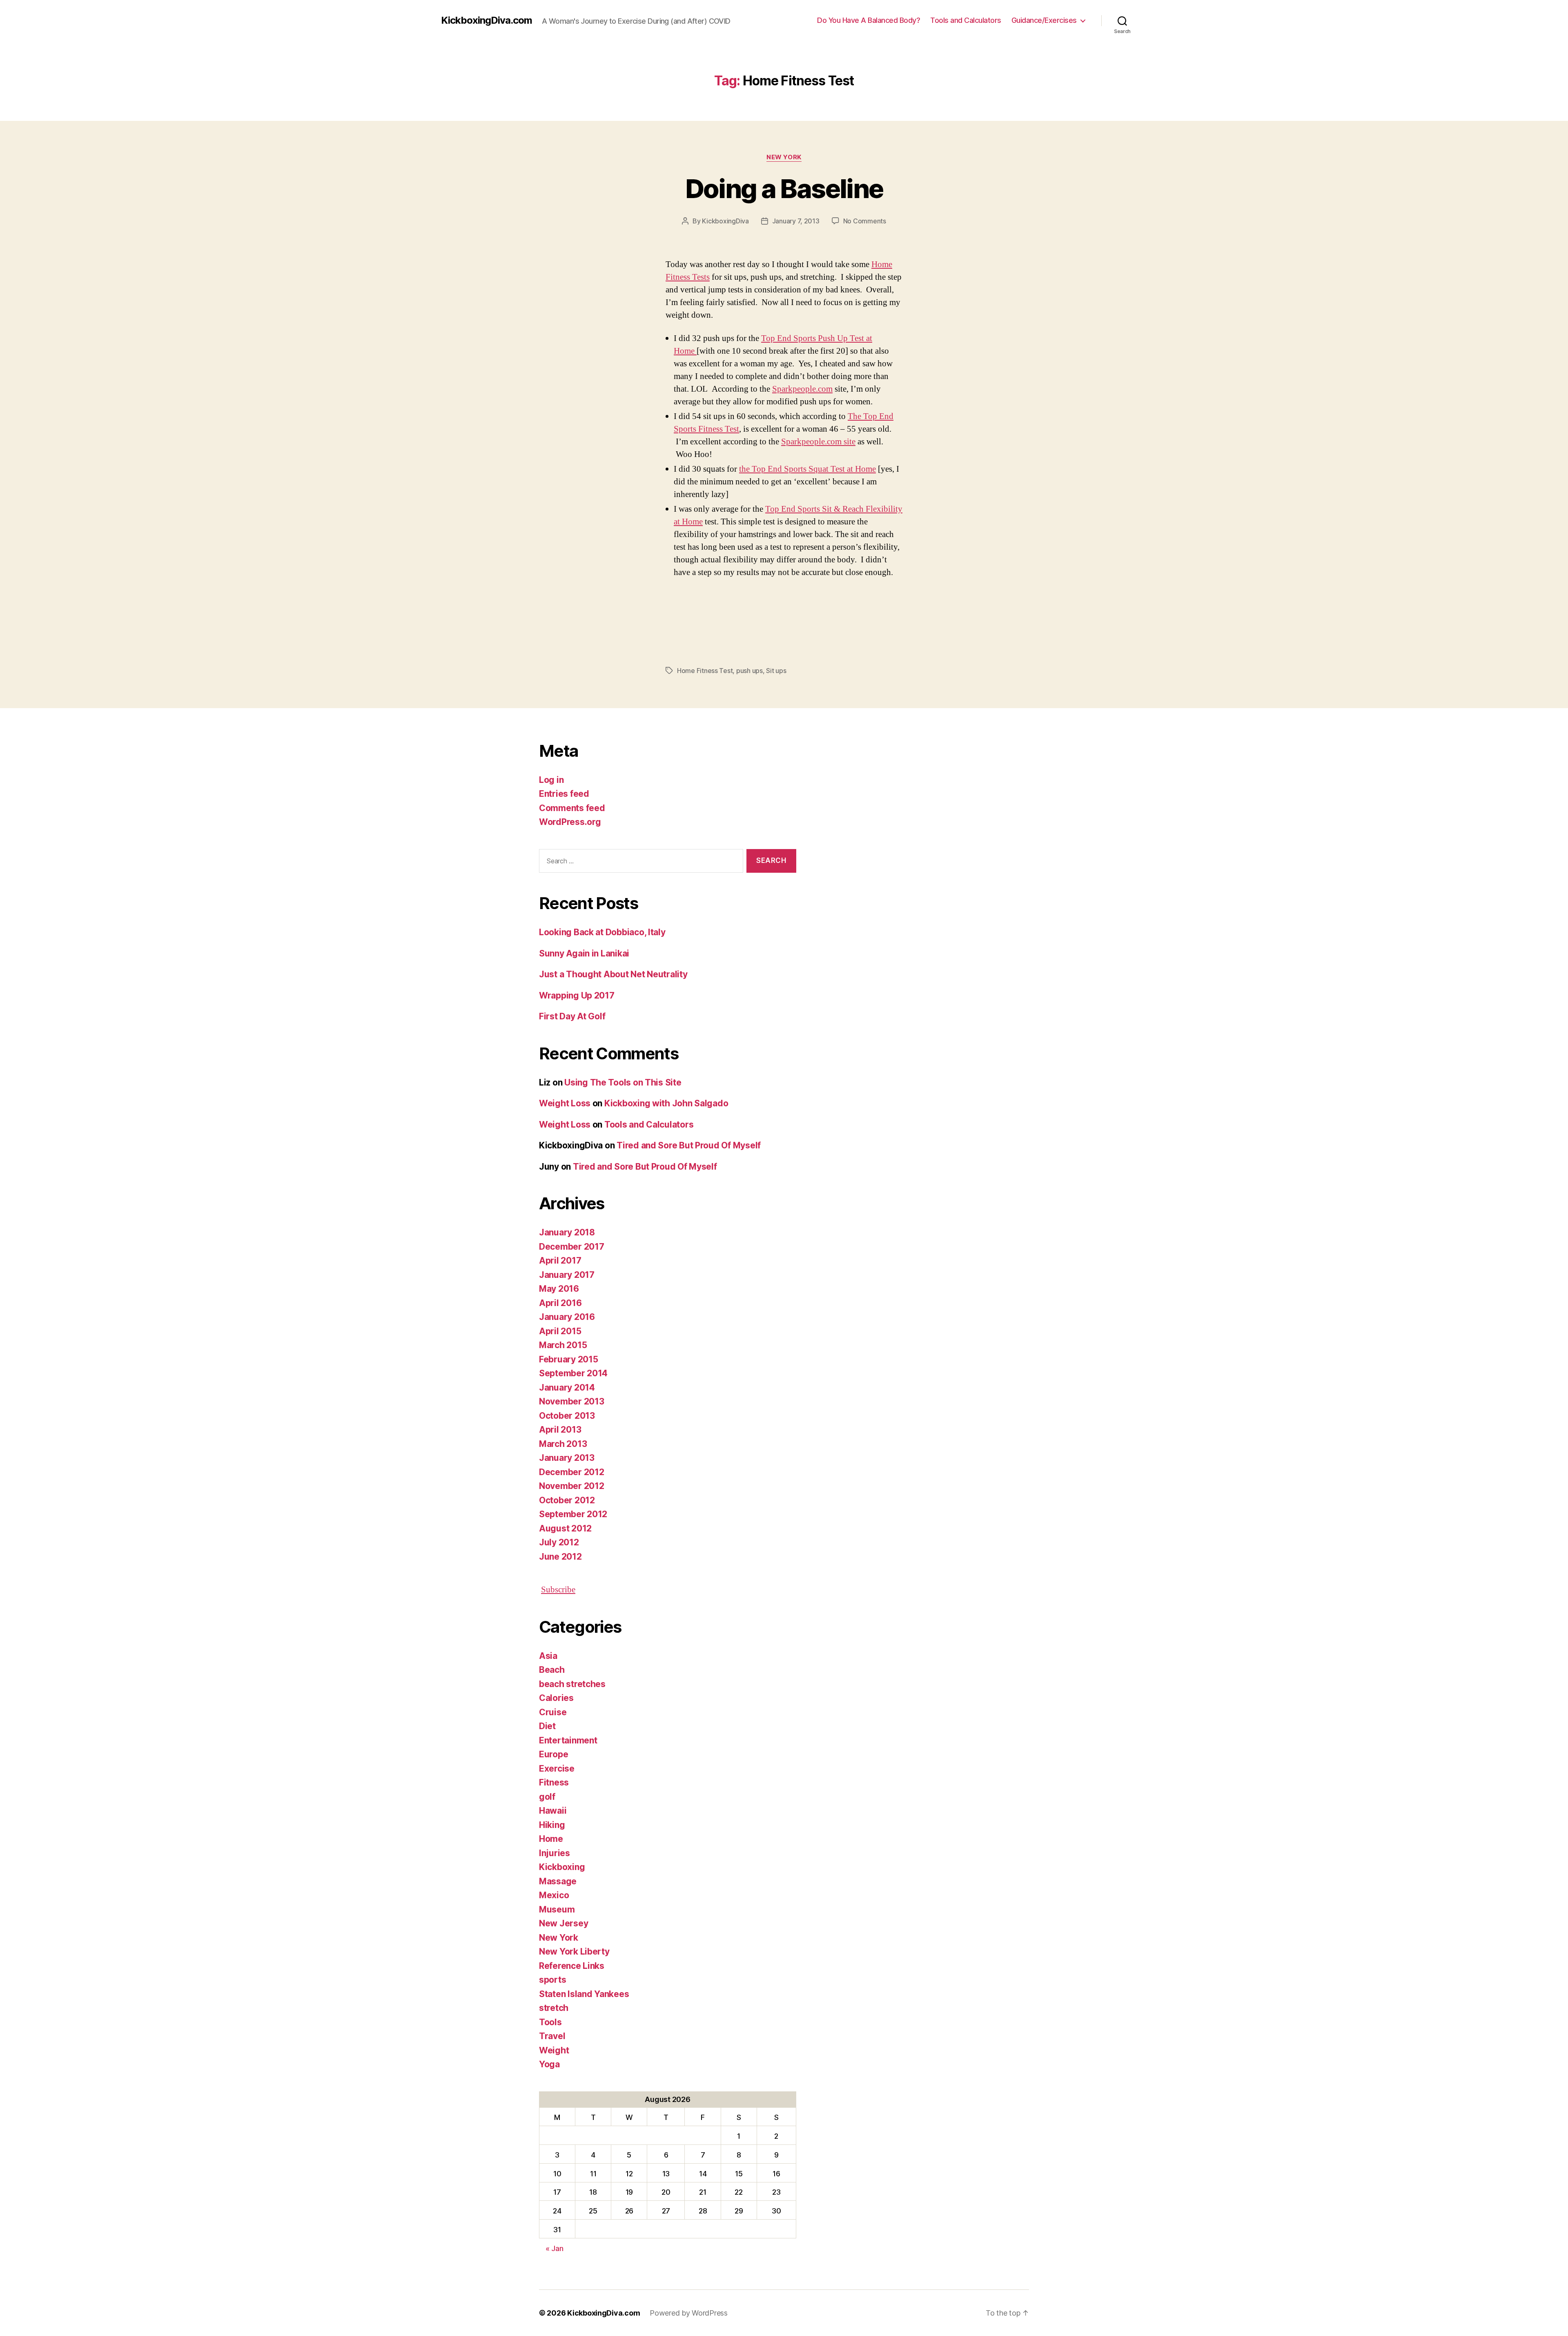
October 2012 (567, 1500)
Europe (553, 1754)
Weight (554, 2050)
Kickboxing (562, 1867)
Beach (552, 1670)
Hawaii (553, 1811)
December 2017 (572, 1247)
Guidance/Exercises (1044, 20)
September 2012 (573, 1514)
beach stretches (572, 1684)
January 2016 (567, 1317)
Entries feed (564, 794)
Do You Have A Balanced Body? (869, 20)
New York (784, 157)
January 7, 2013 (796, 221)
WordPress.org (570, 822)
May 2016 (559, 1289)
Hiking (552, 1825)
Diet (547, 1726)
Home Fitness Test (705, 671)
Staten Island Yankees (584, 1994)
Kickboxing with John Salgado (666, 1103)
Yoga (549, 2064)
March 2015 (563, 1345)
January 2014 (567, 1388)
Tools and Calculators (966, 20)
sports (552, 1980)
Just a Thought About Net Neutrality (613, 974)
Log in (551, 780)
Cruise (553, 1712)
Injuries (555, 1853)
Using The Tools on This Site (623, 1082)
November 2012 (572, 1486)
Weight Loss (565, 1103)
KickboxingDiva (725, 221)
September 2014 (573, 1373)
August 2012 (565, 1528)
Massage (558, 1881)
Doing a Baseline (784, 188)
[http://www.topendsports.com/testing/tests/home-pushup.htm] (696, 351)
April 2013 (560, 1430)
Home (551, 1839)
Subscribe (558, 1590)
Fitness (554, 1782)
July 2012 (559, 1542)
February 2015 (569, 1359)
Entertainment (568, 1740)
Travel (552, 2036)
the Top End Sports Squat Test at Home (807, 469)
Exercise (557, 1769)
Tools (550, 2022)
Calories (556, 1698)
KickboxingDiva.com (487, 20)
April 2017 (560, 1261)
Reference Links (572, 1966)
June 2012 (560, 1557)
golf (547, 1797)
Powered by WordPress (689, 2313)
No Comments (865, 221)
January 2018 (567, 1232)
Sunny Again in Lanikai (584, 953)
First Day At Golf (572, 1016)
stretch (554, 2008)
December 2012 (572, 1472)
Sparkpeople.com (802, 389)
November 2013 (572, 1401)
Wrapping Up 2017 (577, 995)
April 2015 (560, 1331)
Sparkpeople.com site (818, 442)
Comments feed (572, 808)
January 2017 (567, 1275)
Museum (557, 1909)
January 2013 (567, 1458)
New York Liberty (574, 1951)
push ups (749, 671)
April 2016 (560, 1303)
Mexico (554, 1895)
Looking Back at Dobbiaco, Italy (602, 932)
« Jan (555, 2248)
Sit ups (776, 671)
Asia (548, 1656)
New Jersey (563, 1923)
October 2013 (567, 1416)
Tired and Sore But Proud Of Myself (689, 1145)
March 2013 (563, 1444)
